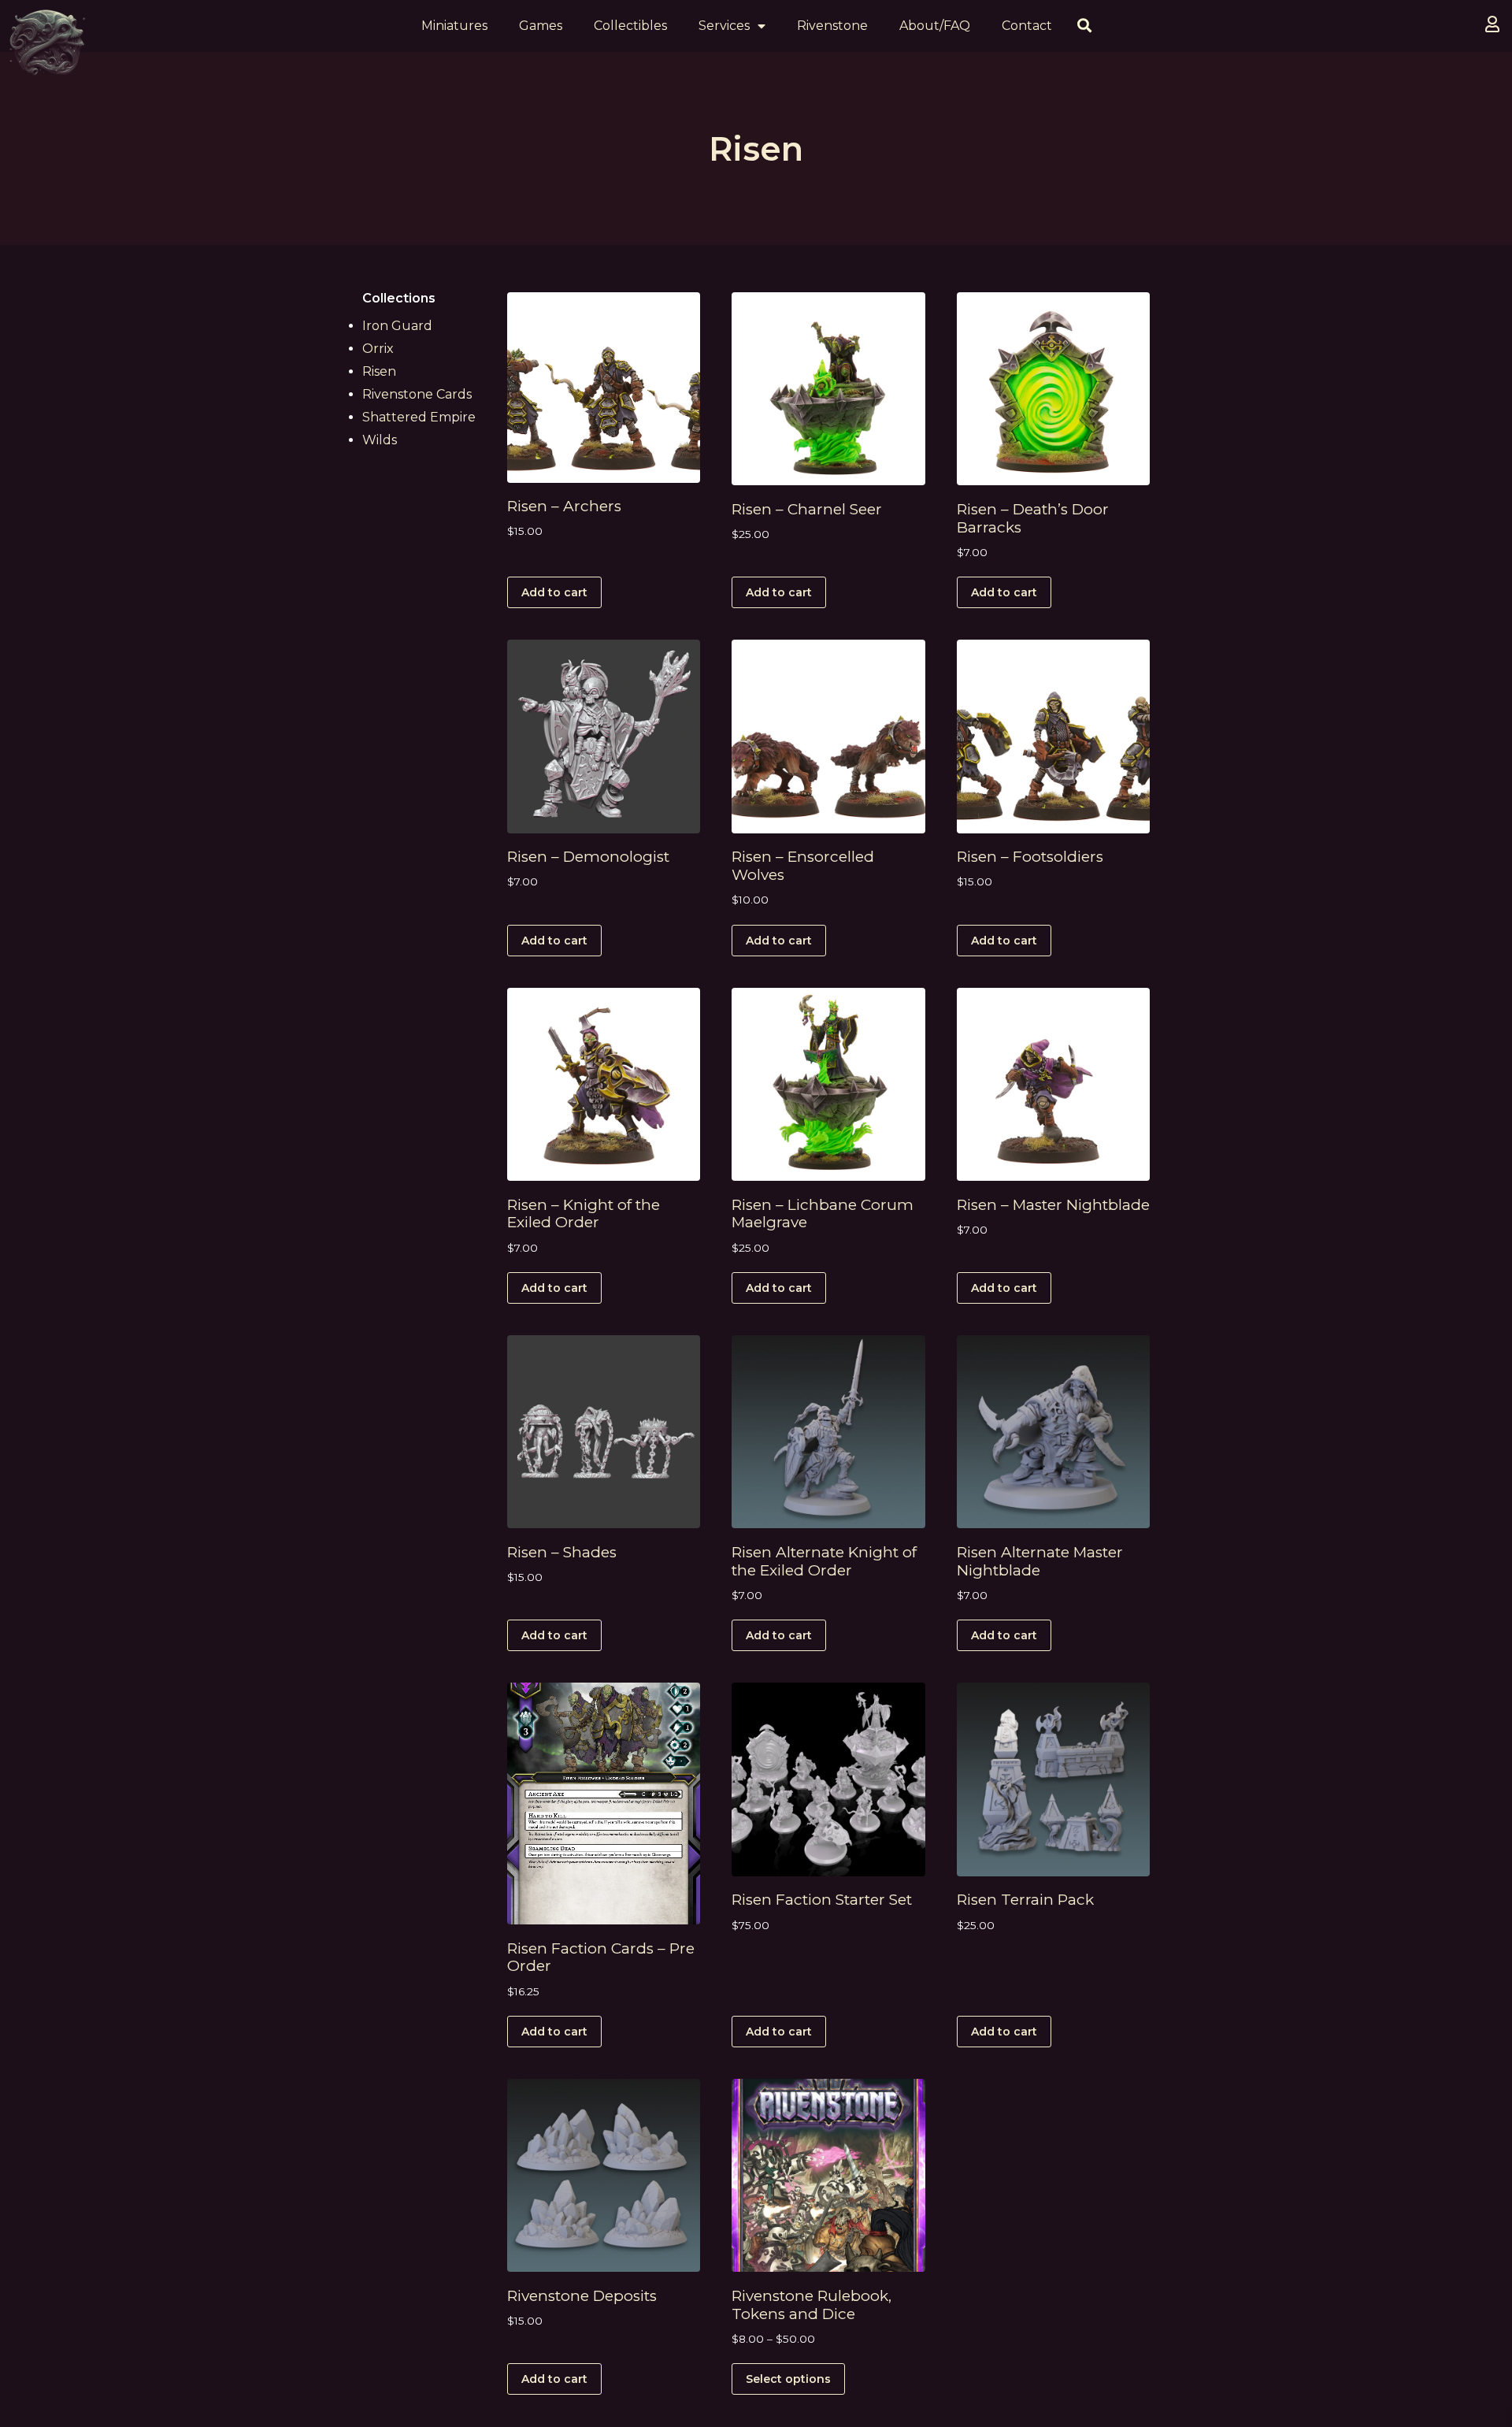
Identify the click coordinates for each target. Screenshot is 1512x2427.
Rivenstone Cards (417, 394)
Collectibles (630, 26)
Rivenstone (832, 26)
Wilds (380, 440)
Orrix (378, 349)
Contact (1027, 26)
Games (541, 26)
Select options (788, 2379)
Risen (379, 371)
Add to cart (554, 592)
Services (724, 26)
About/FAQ (935, 26)
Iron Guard (397, 326)
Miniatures (454, 26)
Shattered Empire (419, 417)
